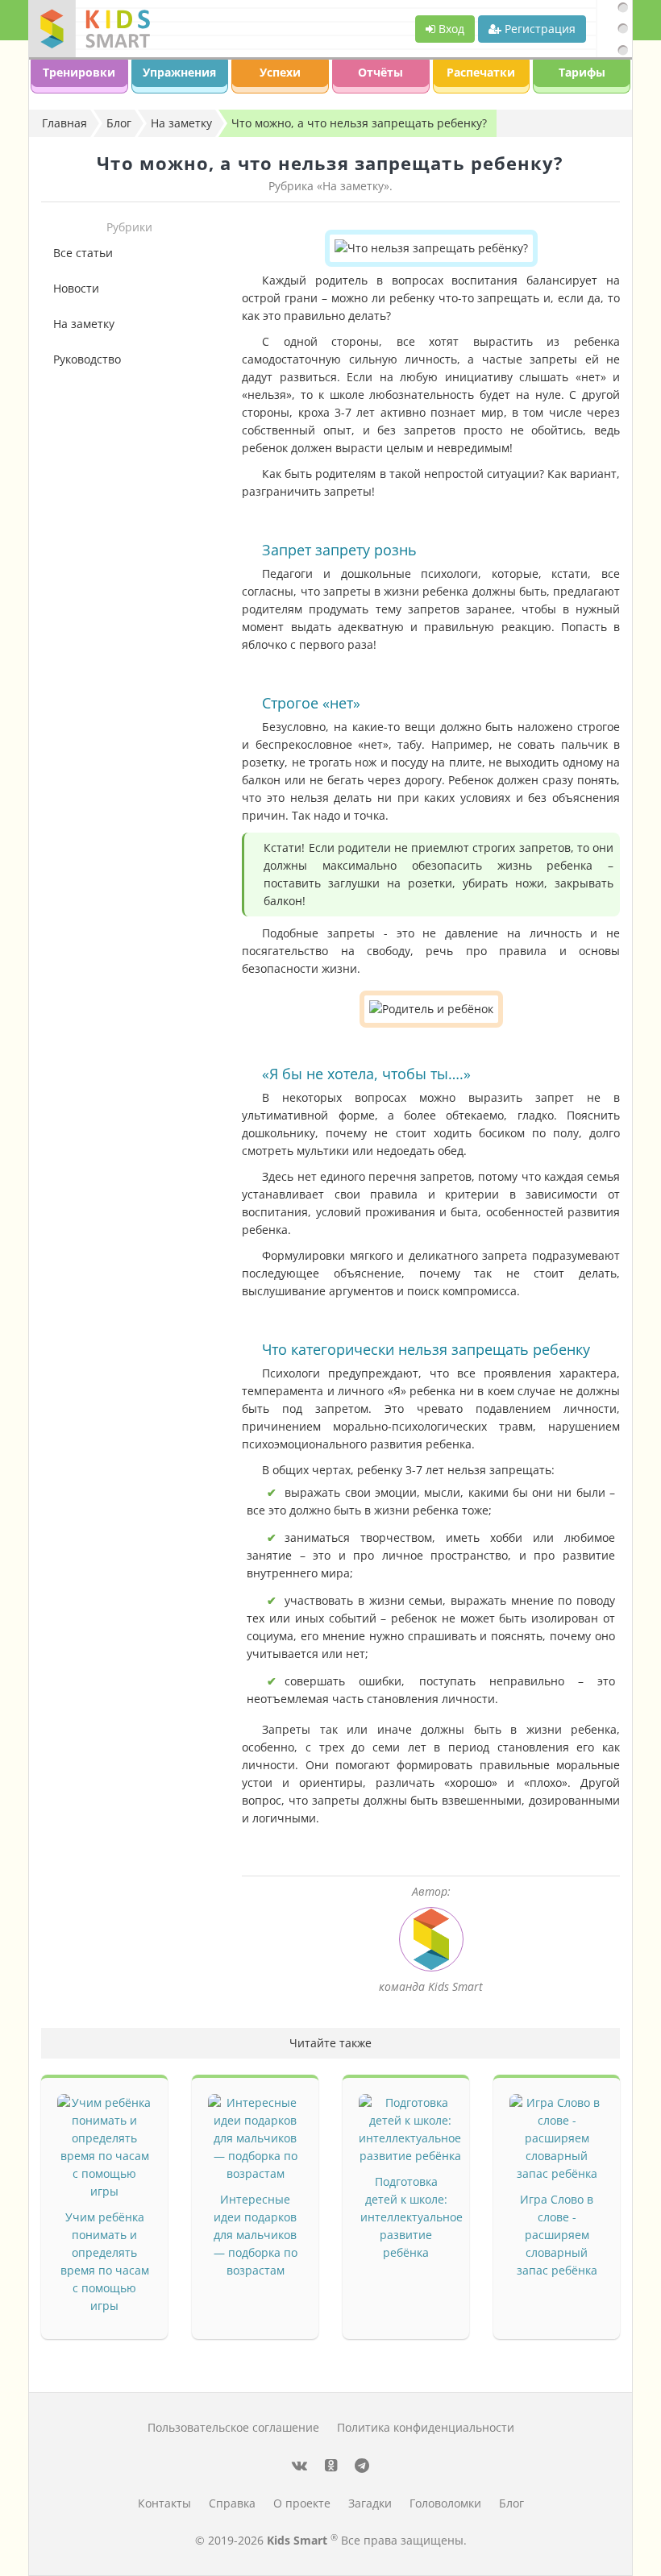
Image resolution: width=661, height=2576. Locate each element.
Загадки (370, 2503)
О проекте (302, 2503)
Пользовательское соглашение (233, 2427)
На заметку (84, 324)
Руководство (87, 359)
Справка (232, 2503)
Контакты (164, 2503)
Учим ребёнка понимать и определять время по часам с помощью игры (105, 2261)
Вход (450, 29)
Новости (76, 288)
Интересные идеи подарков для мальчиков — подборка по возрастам (256, 2235)
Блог (511, 2503)
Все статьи (83, 253)
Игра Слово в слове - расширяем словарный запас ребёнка (557, 2235)
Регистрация (538, 29)
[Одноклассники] (331, 2465)
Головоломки (445, 2503)
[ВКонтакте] (299, 2465)
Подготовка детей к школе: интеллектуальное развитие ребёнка (412, 2217)
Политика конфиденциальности (426, 2427)
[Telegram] (362, 2465)
